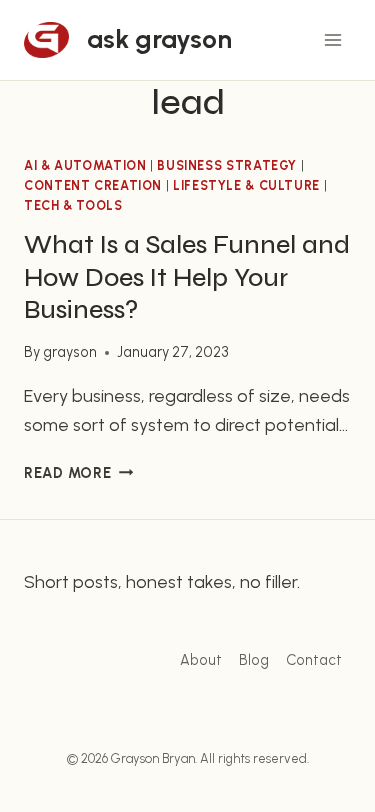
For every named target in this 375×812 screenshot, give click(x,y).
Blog (254, 660)
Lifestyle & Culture (246, 185)
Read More (78, 473)
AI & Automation (85, 165)
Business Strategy (227, 165)
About (201, 660)
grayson (70, 352)
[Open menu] (332, 39)
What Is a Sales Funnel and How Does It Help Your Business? (187, 277)
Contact (314, 660)
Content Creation (93, 185)
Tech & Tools (73, 205)
